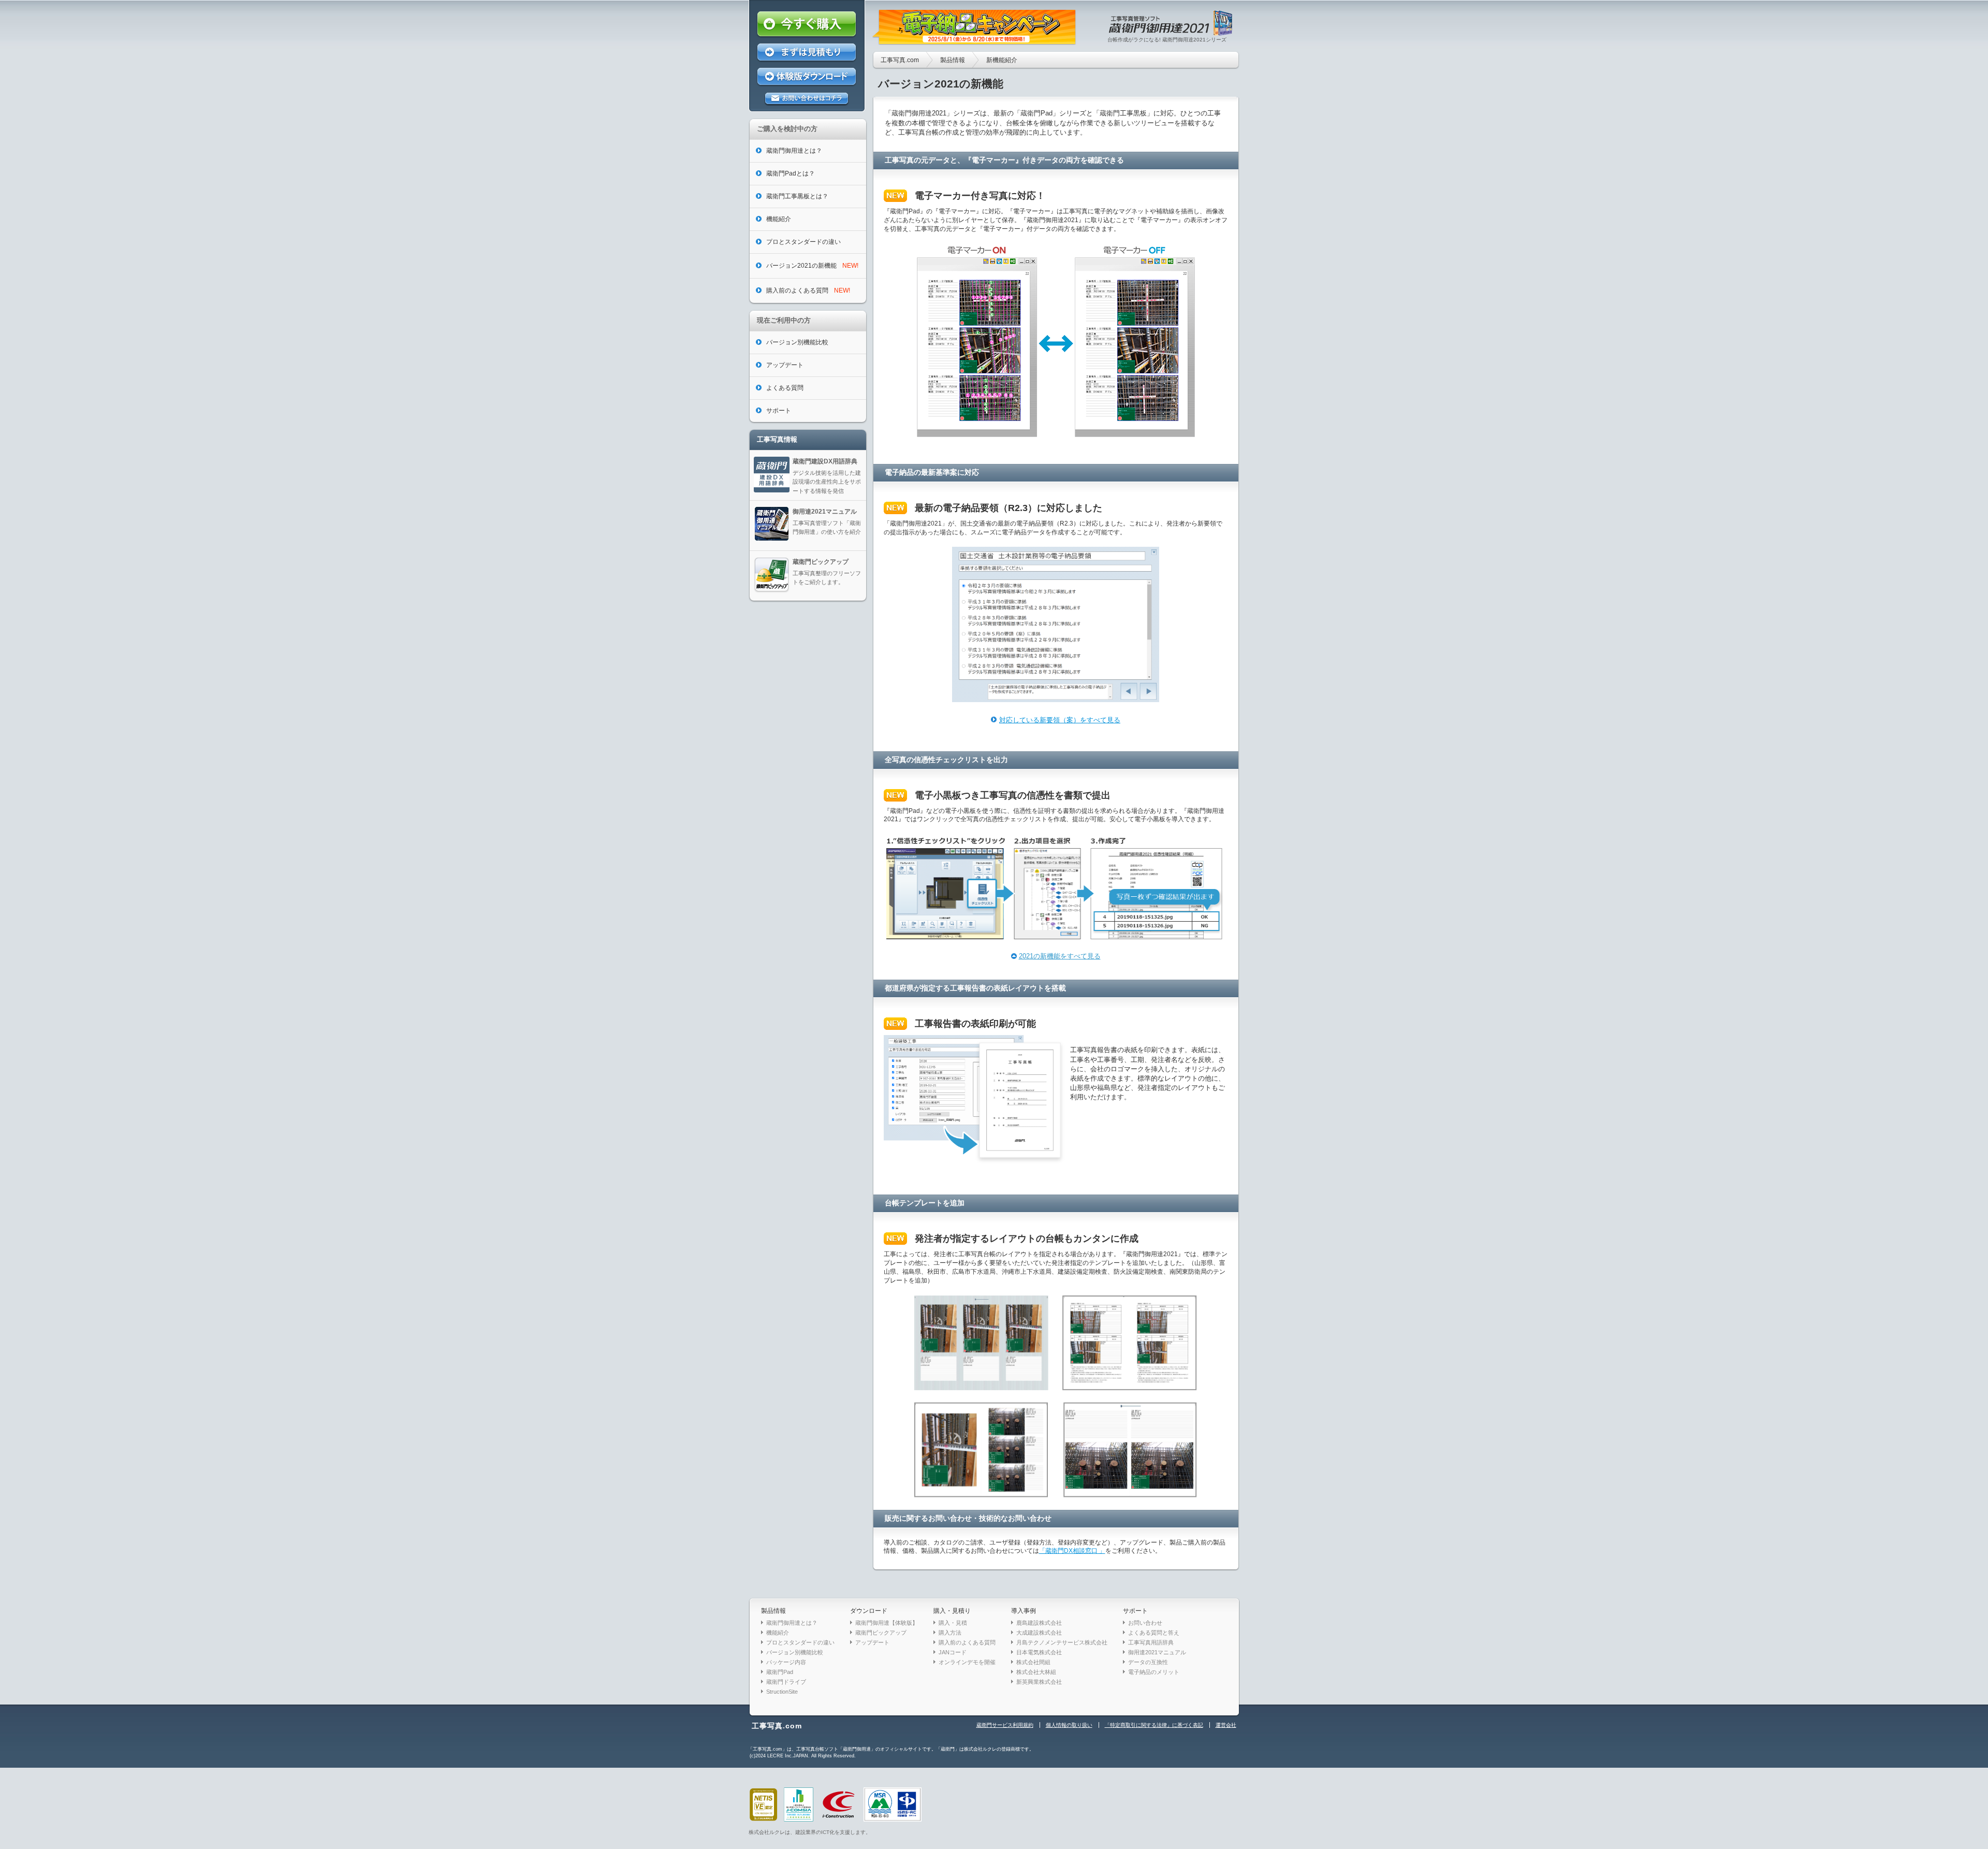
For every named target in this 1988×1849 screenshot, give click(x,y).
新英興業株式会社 (1039, 1682)
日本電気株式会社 (1039, 1652)
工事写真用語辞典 (1151, 1642)
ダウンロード (869, 1611)
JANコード (953, 1652)
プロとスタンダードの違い (800, 1642)
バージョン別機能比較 (795, 1652)
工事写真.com (900, 60)
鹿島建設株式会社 (1039, 1623)
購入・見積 (953, 1623)
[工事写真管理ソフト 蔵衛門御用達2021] (1172, 32)
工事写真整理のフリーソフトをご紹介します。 (827, 572)
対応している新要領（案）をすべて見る (1060, 720)
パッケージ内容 (786, 1662)
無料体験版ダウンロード (807, 77)
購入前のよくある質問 (967, 1642)
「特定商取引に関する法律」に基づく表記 (1154, 1725)
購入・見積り (952, 1611)
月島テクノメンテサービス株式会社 (1062, 1642)
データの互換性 (1148, 1662)
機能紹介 (778, 1633)
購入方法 (950, 1633)
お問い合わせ (1145, 1623)
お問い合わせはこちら (807, 99)
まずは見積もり (807, 53)
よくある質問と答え (1154, 1633)
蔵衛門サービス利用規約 (1005, 1725)
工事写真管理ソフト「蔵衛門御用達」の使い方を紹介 (827, 522)
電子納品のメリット (1154, 1672)
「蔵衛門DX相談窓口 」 (1072, 1551)
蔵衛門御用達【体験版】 (887, 1623)
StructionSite (782, 1692)
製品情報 (953, 60)
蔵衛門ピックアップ (881, 1633)
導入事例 (1024, 1611)
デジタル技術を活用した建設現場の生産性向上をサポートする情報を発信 (827, 476)
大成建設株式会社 (1039, 1633)
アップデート (872, 1642)
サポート (1135, 1611)
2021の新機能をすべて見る (1060, 956)
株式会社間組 (1033, 1662)
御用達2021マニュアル (1157, 1652)
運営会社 (1226, 1725)
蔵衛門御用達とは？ (792, 1623)
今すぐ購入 (807, 25)
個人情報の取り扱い (1069, 1725)
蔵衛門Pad (780, 1672)
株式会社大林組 (1036, 1672)
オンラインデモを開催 (967, 1662)
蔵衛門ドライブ (786, 1682)
